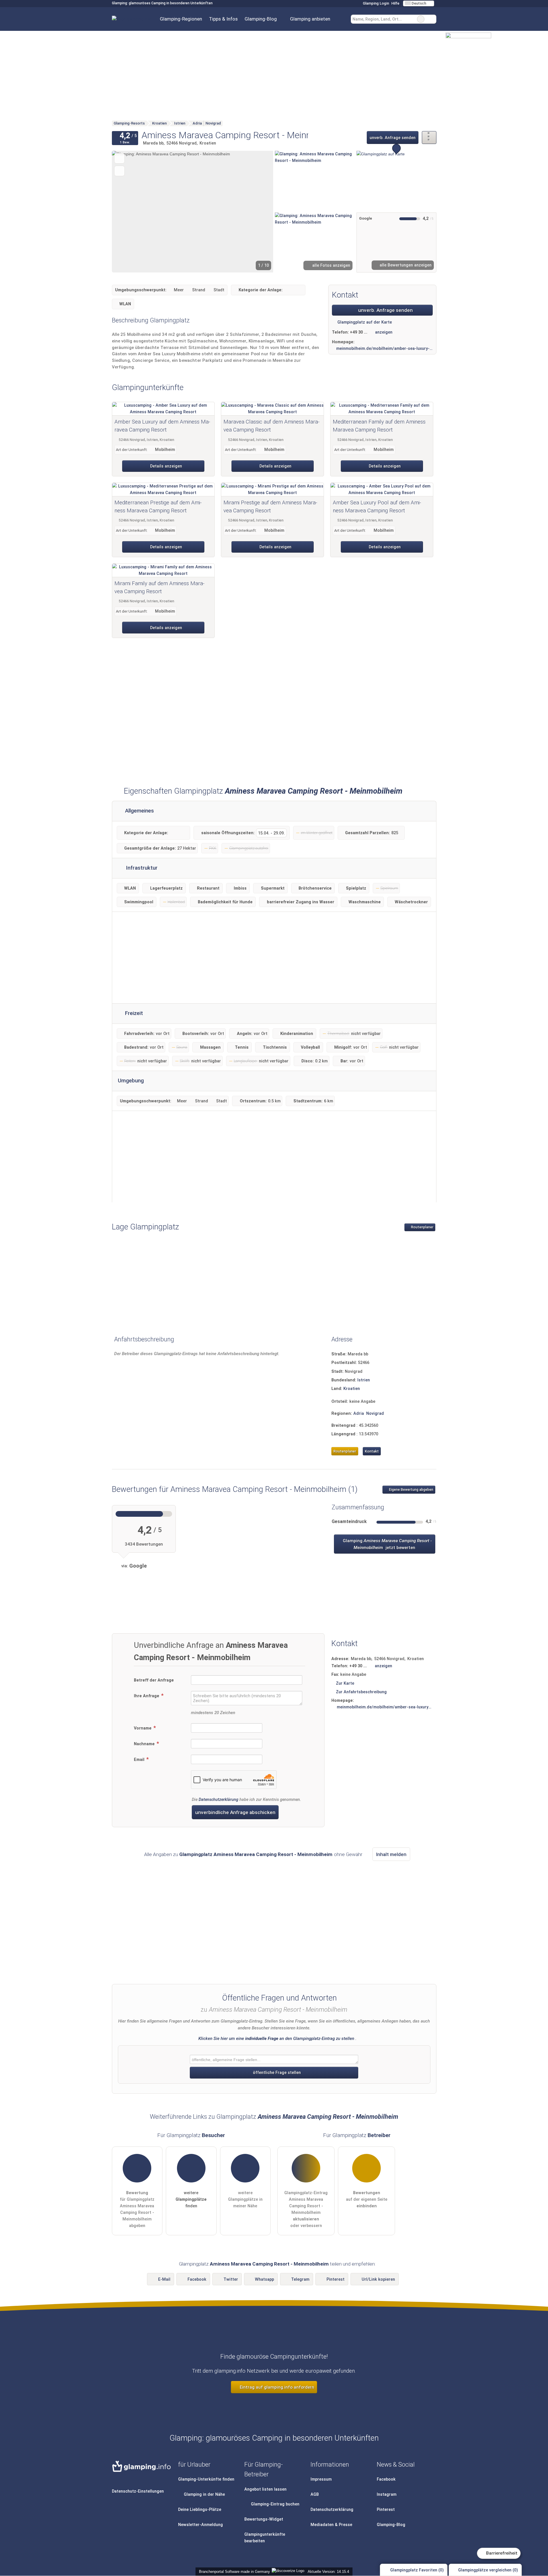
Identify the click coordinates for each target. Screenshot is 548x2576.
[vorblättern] (259, 212)
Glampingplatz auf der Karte (364, 322)
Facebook (197, 2279)
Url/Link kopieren (378, 2279)
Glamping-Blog (261, 19)
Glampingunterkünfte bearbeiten (265, 2538)
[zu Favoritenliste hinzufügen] (119, 158)
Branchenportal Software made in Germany (233, 2572)
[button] (193, 212)
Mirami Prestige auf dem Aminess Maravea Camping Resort (270, 507)
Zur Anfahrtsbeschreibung (361, 1692)
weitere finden (191, 2199)
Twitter (231, 2279)
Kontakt (372, 1451)
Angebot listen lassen (265, 2489)
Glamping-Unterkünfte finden (206, 2479)
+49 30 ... (359, 332)
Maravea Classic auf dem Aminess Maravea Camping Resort (271, 426)
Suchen (432, 19)
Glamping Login (375, 3)
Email (140, 1760)
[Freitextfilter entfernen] (421, 19)
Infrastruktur (141, 868)
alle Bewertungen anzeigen (405, 265)
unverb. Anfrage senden (393, 138)
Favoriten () (417, 2570)
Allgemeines (139, 811)
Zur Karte (345, 1683)
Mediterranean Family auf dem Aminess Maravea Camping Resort (379, 426)
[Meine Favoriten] (342, 19)
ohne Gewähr (348, 1854)
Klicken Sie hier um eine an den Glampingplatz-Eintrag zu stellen (276, 2039)
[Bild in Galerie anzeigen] (315, 181)
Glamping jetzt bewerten (387, 1544)
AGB (315, 2494)
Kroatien (352, 1389)
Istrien (364, 1380)
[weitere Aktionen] (429, 138)
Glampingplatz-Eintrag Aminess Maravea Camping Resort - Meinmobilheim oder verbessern (306, 2209)
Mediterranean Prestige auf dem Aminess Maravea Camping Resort (158, 507)
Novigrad (375, 1414)
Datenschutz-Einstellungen (138, 2491)
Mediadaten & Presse (331, 2525)
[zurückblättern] (126, 212)
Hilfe (395, 3)
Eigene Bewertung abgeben (411, 1490)
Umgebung (131, 1081)
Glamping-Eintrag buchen (275, 2504)
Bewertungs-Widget (264, 2519)
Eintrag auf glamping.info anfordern (276, 2387)
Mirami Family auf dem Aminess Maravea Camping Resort (159, 587)
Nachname (145, 1744)
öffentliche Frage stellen (276, 2073)
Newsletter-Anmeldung (201, 2525)
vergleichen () (488, 2570)
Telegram (300, 2279)
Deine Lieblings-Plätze (200, 2510)
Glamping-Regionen (181, 19)
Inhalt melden (391, 1854)
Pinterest (336, 2279)
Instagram (387, 2494)
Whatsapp (264, 2279)
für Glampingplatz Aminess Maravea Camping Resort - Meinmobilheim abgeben (137, 2209)
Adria (359, 1414)
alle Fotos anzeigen (331, 265)
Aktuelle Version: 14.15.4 (328, 2572)
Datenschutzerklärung (218, 1800)
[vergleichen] (119, 171)
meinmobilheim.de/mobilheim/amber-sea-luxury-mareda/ (384, 349)
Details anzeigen (166, 466)
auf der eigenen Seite (367, 2199)
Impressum (321, 2479)
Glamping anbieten (310, 19)
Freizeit (133, 1013)
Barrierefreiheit (501, 2553)
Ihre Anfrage (147, 1696)
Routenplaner (422, 1227)
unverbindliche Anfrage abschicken (235, 1812)
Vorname (143, 1728)
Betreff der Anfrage (154, 1680)
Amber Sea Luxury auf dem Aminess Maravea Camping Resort (162, 426)
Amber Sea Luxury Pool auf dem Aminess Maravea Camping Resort (377, 507)
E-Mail (164, 2279)
